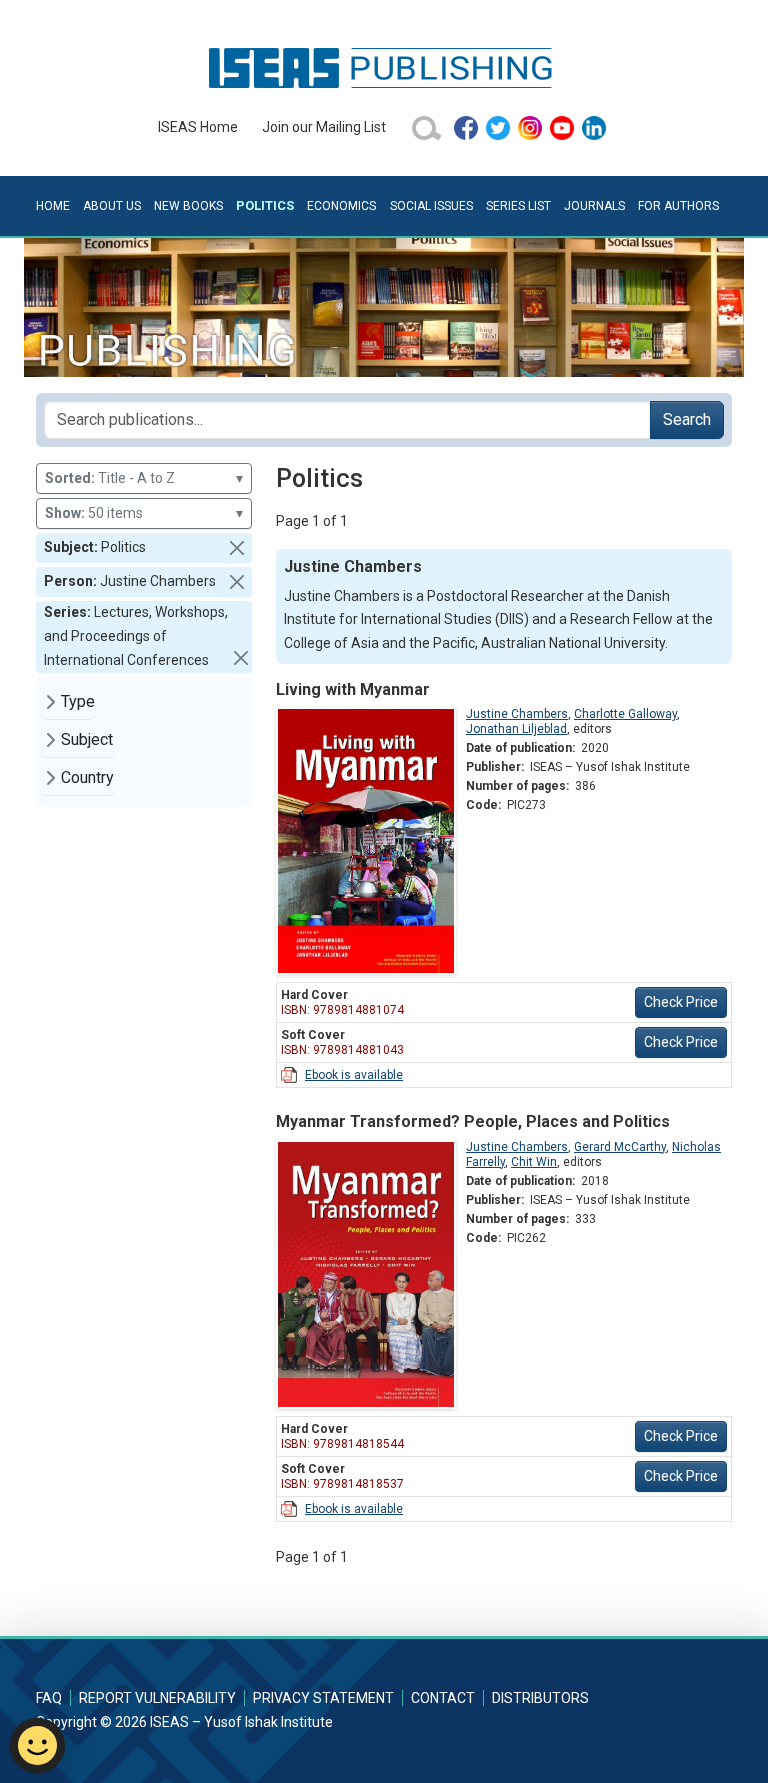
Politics (265, 205)
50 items (144, 513)
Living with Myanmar (353, 689)
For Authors (678, 206)
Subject (87, 739)
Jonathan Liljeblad (516, 729)
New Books (188, 206)
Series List (518, 206)
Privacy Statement (323, 1698)
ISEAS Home (198, 127)
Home (53, 206)
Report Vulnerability (157, 1698)
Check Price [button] (681, 1002)
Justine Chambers (517, 714)
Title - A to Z (144, 478)
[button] (237, 548)
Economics (341, 206)
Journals (594, 206)
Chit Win (534, 1162)
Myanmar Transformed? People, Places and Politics (473, 1121)
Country (87, 777)
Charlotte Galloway (625, 714)
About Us (112, 206)
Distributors (540, 1698)
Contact (443, 1698)
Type (78, 701)
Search (687, 419)
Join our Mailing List (324, 127)
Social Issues (431, 206)
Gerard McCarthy (620, 1147)
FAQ (49, 1698)
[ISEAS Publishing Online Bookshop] (384, 67)
